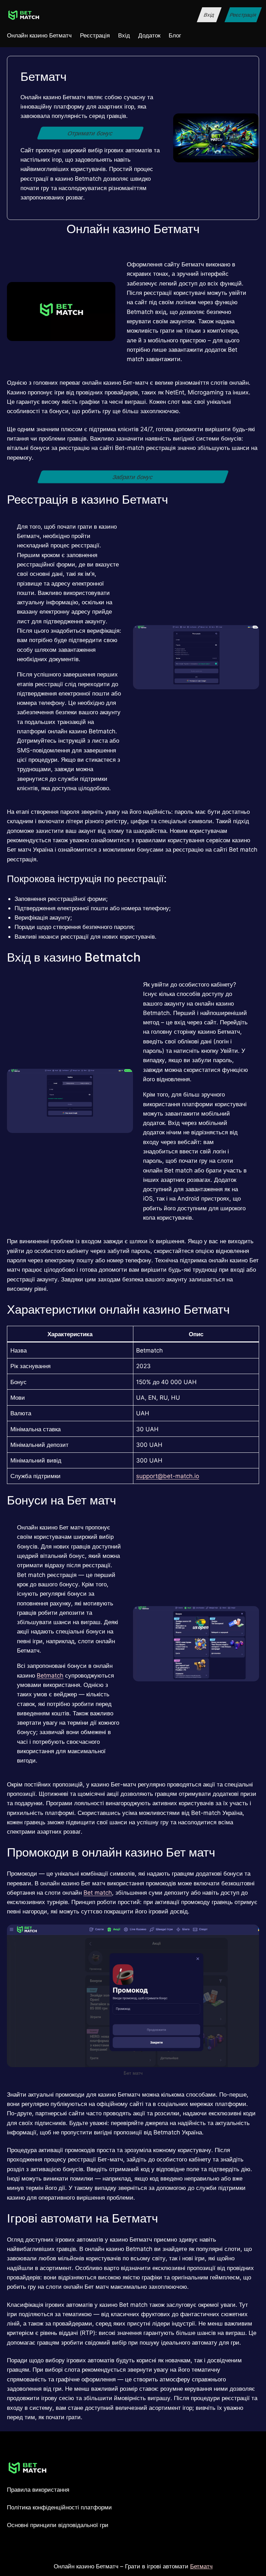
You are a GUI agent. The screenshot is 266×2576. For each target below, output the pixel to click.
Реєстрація (243, 15)
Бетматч (201, 2566)
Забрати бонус (133, 477)
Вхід (209, 15)
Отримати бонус (90, 133)
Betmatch (50, 1675)
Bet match (98, 1892)
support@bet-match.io (168, 1476)
